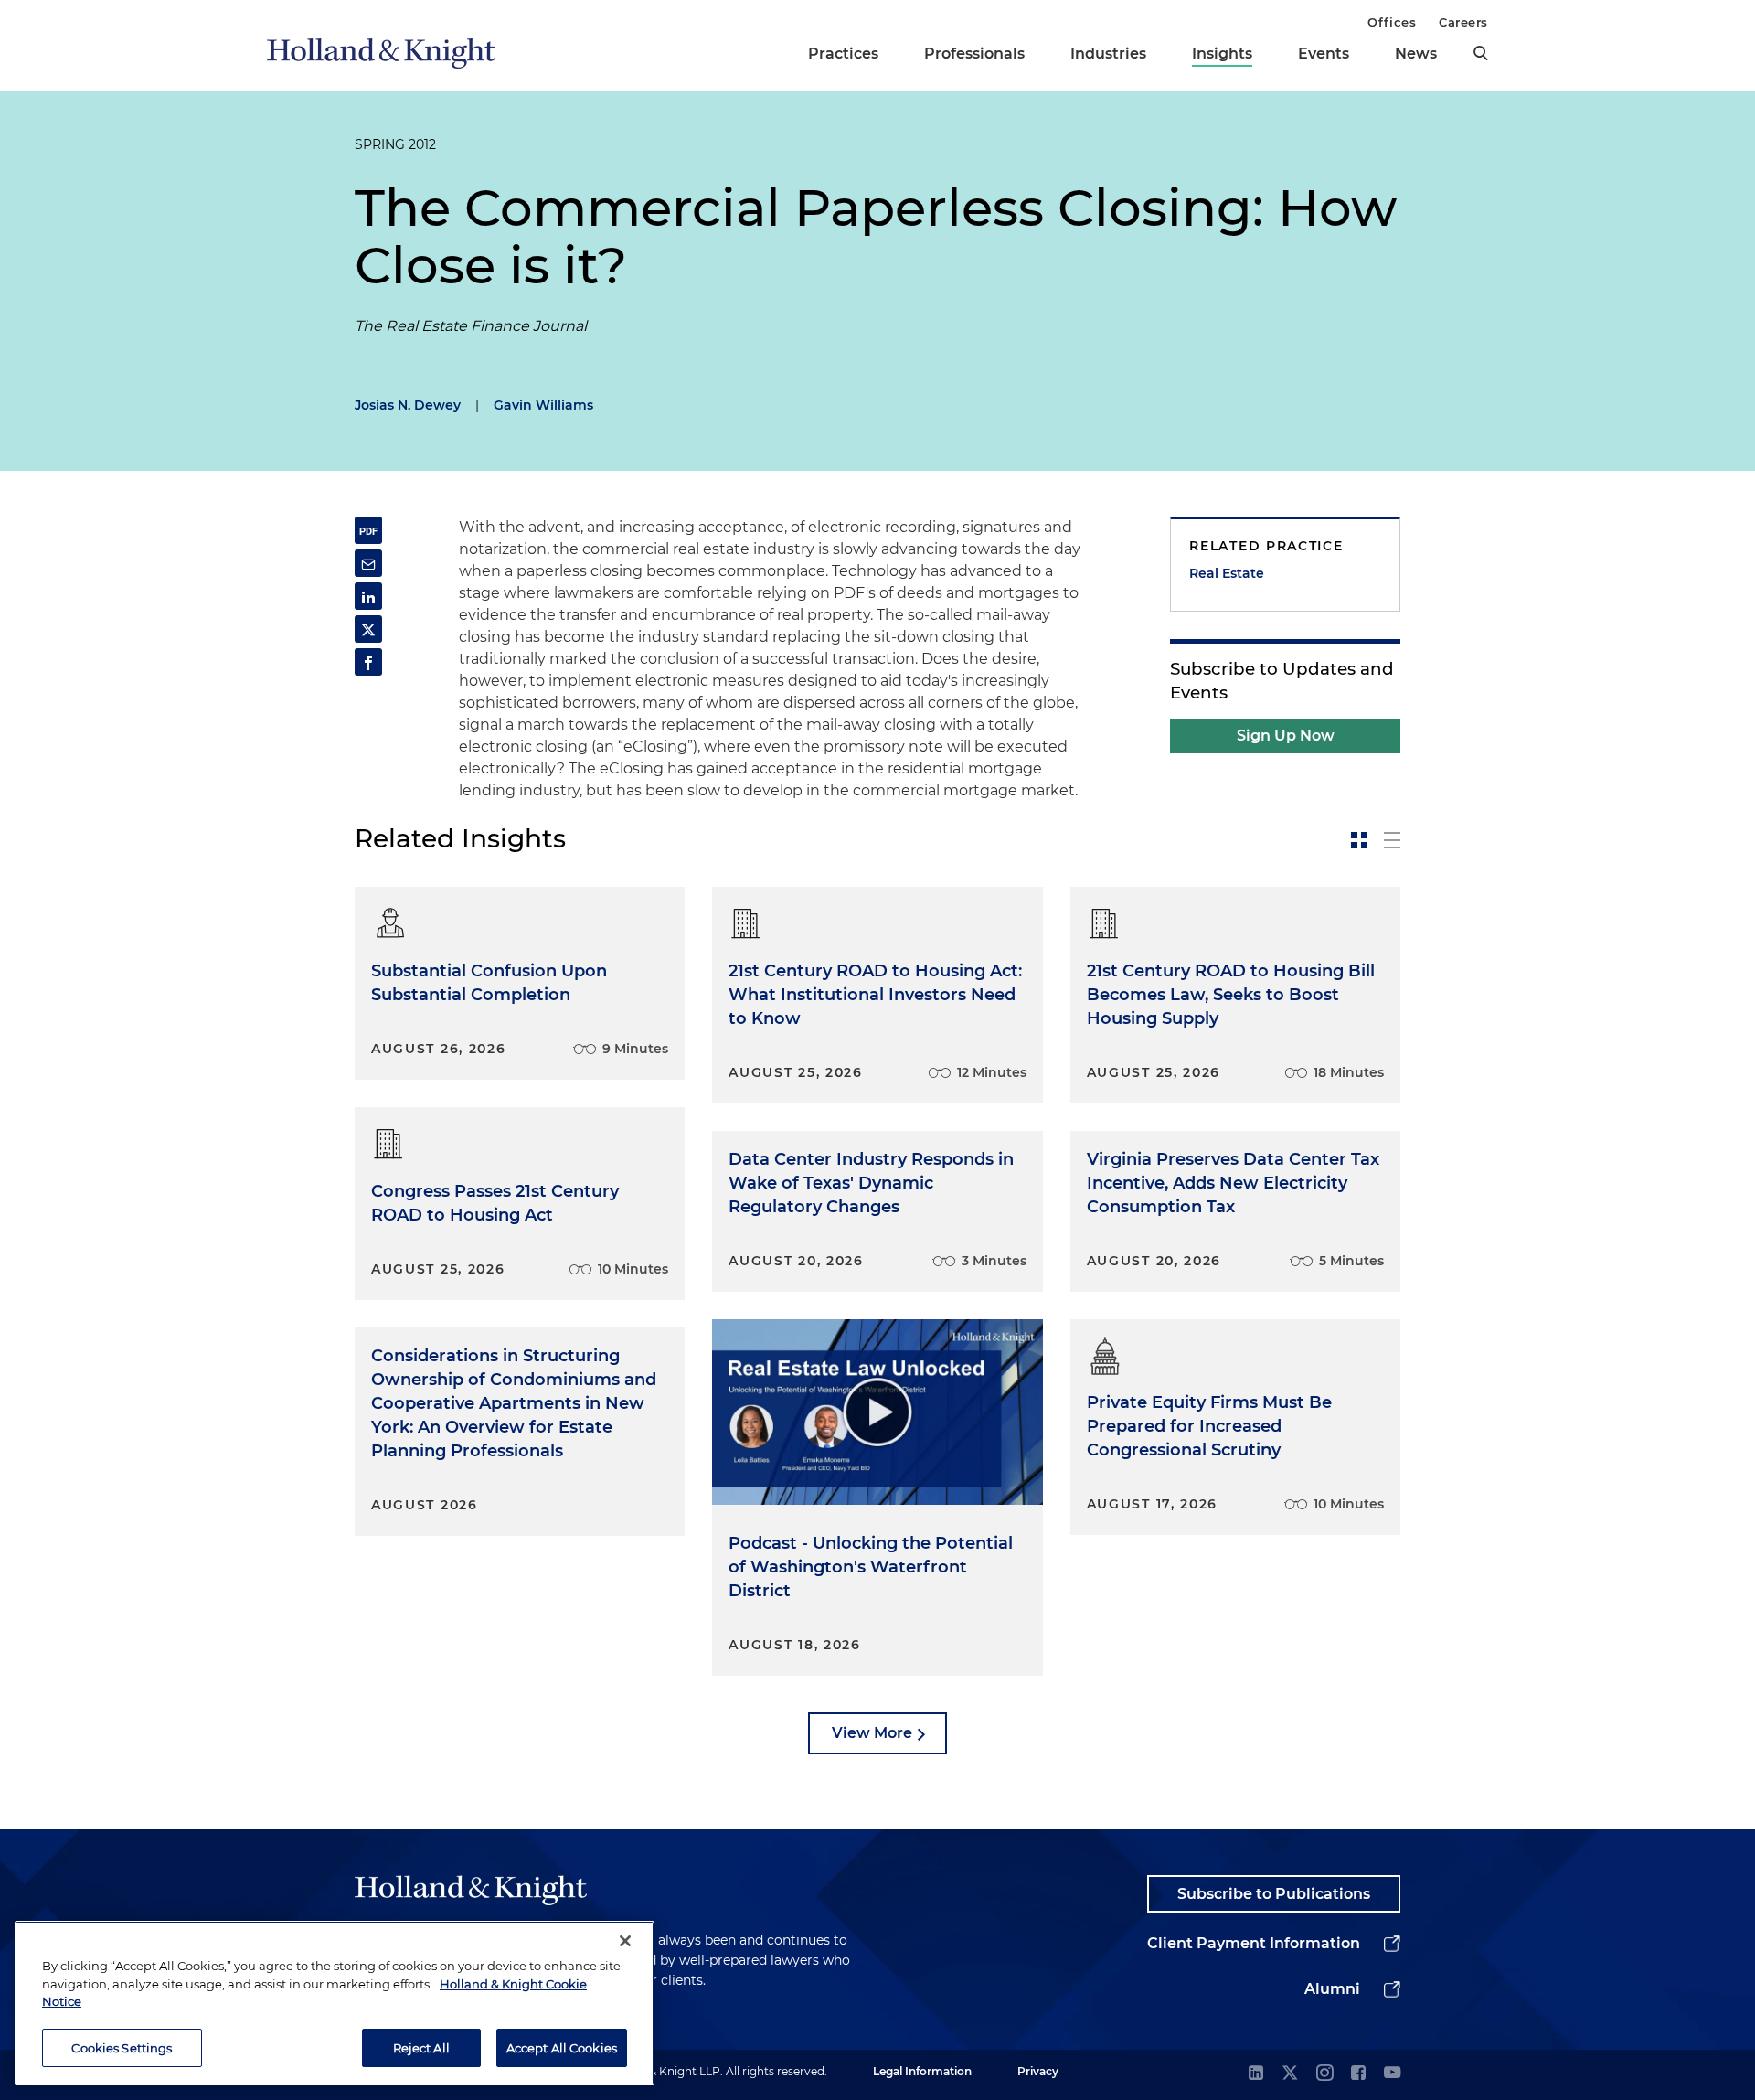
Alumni (1332, 1989)
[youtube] (1392, 2074)
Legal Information (922, 2071)
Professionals (974, 53)
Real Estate (1227, 573)
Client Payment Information (1254, 1943)
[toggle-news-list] (1392, 840)
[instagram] (1324, 2074)
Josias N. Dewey (408, 405)
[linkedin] (1256, 2074)
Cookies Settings (122, 2047)
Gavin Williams (543, 405)
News (1416, 53)
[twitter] (1290, 2074)
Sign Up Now (1286, 736)
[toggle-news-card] (1359, 840)
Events (1324, 53)
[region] (335, 2003)
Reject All (421, 2047)
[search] (1481, 53)
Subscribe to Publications (1274, 1894)
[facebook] (1358, 2074)
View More (872, 1733)
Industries (1108, 53)
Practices (843, 53)
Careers (1463, 22)
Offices (1392, 22)
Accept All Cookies (562, 2047)
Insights (1222, 53)
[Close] (625, 1941)
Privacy (1038, 2071)
